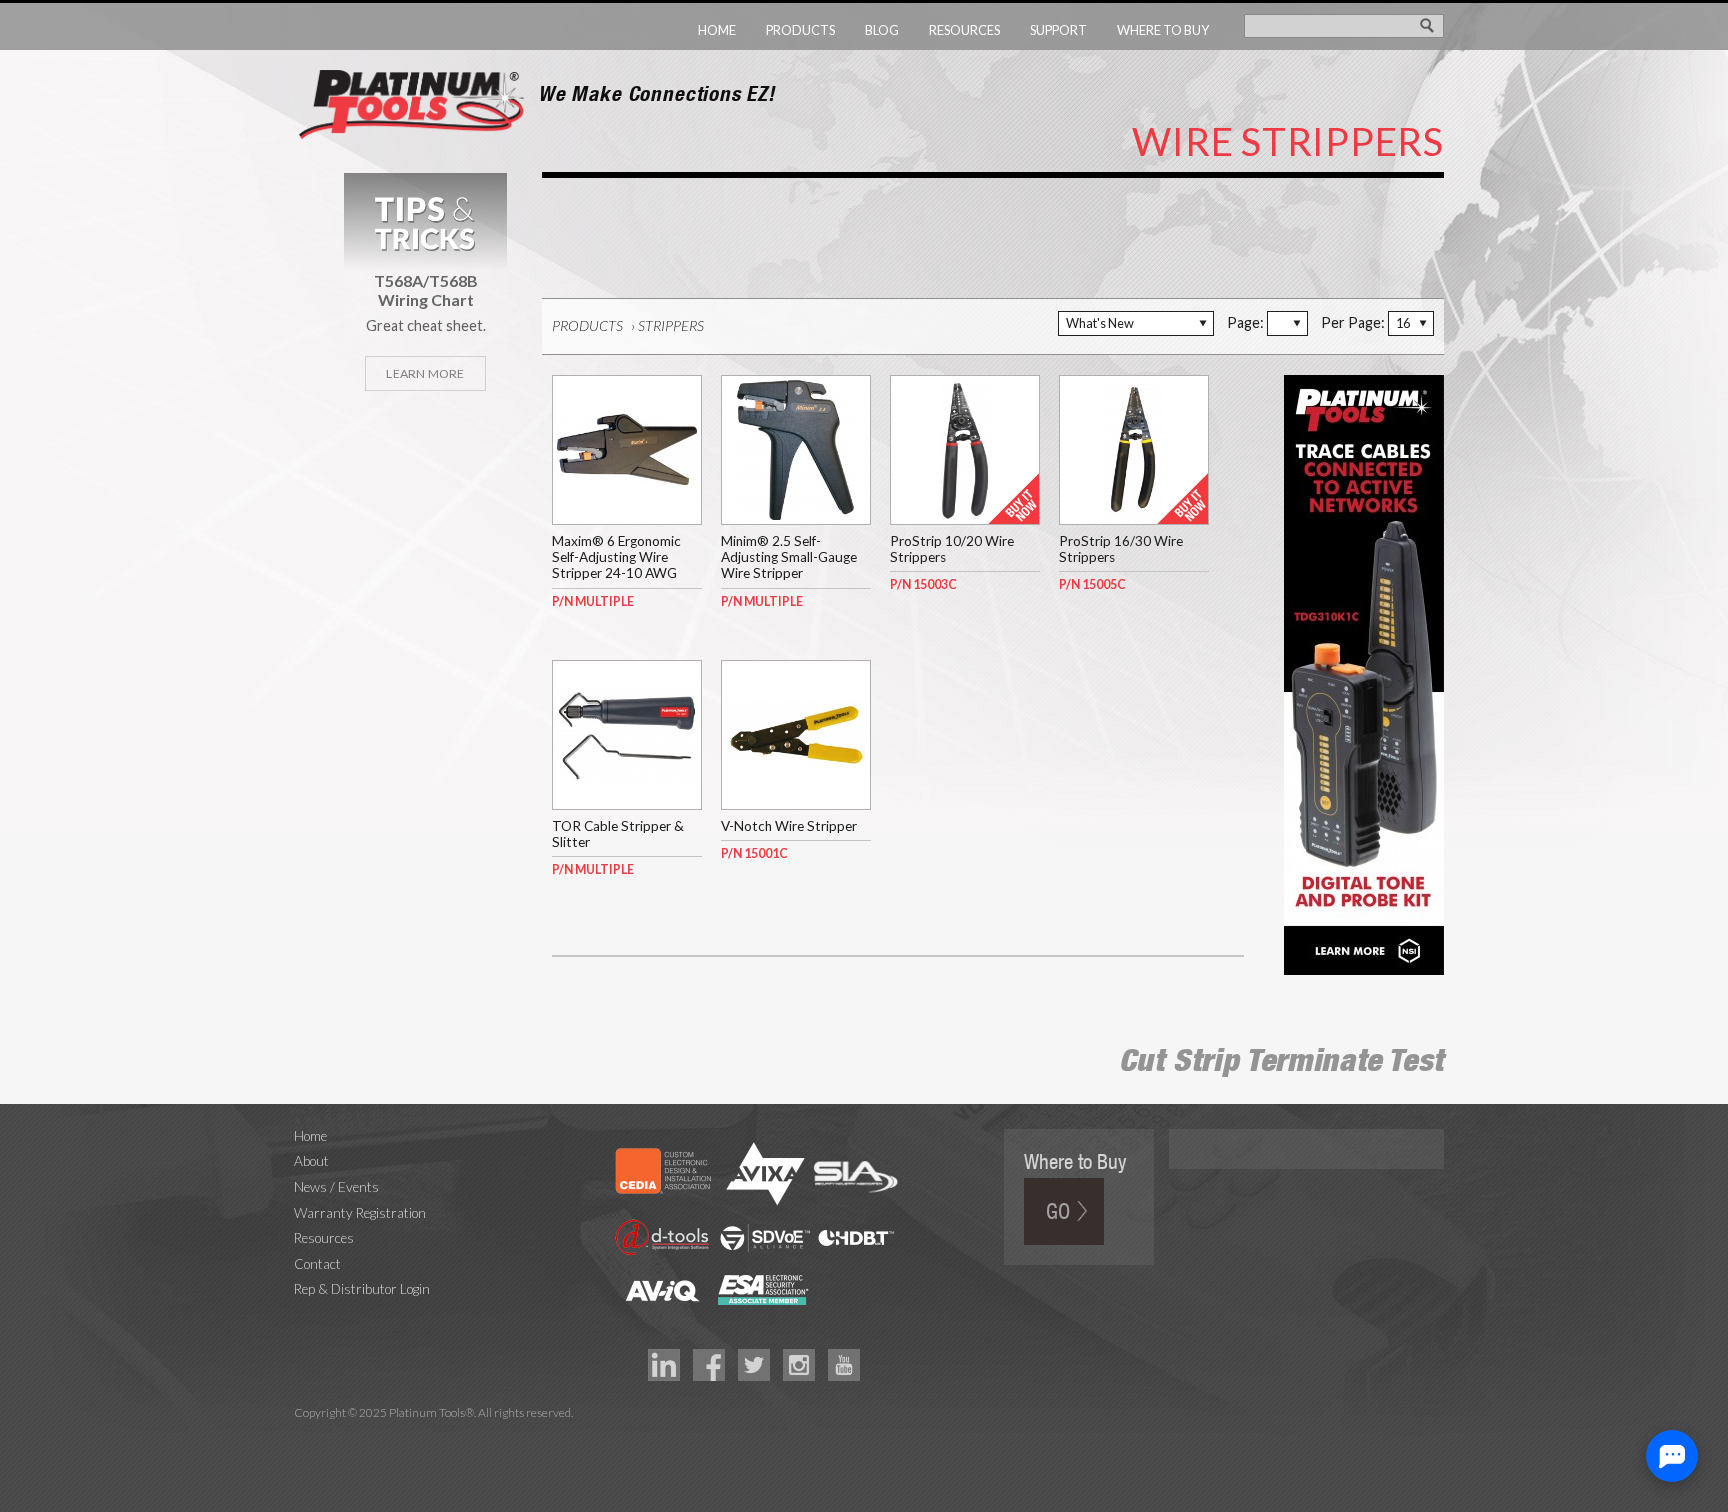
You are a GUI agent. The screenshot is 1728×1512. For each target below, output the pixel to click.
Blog (882, 30)
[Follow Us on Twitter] (754, 1362)
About (311, 1161)
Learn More (425, 373)
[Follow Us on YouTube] (844, 1362)
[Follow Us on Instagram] (799, 1362)
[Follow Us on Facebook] (709, 1362)
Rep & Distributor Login (362, 1289)
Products (800, 30)
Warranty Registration (360, 1213)
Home (717, 30)
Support (1058, 30)
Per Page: (1353, 322)
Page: (1245, 322)
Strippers (671, 325)
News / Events (336, 1187)
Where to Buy (1163, 30)
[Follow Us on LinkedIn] (664, 1362)
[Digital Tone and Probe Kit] (1364, 672)
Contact (317, 1264)
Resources (964, 30)
